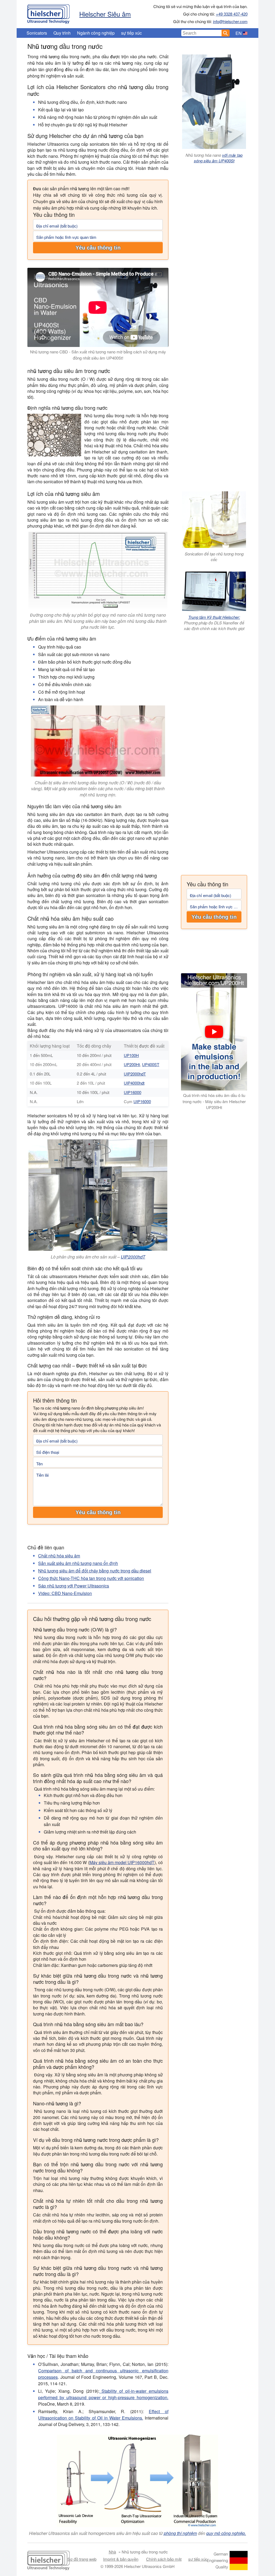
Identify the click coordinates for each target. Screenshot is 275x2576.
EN (239, 33)
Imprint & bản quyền (121, 2559)
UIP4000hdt (134, 1083)
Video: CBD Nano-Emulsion (65, 1593)
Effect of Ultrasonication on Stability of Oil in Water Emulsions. (103, 2415)
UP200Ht (132, 1064)
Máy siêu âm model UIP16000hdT (122, 1862)
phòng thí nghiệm (180, 2533)
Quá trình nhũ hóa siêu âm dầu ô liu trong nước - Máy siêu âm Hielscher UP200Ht (214, 1101)
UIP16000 (133, 1092)
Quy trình (62, 33)
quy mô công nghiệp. (226, 2533)
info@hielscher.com (230, 21)
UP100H (131, 1055)
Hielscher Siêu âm (105, 14)
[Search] (226, 33)
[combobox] (201, 33)
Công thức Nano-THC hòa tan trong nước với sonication (91, 1578)
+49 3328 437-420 (232, 14)
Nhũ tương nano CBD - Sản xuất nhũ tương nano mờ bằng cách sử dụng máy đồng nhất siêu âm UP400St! (98, 355)
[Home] (48, 13)
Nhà (112, 2552)
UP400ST (151, 1064)
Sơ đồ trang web (82, 2559)
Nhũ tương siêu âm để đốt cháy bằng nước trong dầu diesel (95, 1571)
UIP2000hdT (135, 1074)
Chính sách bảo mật (164, 2559)
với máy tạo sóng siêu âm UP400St (218, 158)
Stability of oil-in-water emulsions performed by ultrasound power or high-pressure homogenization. (103, 2394)
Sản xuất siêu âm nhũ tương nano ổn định (78, 1563)
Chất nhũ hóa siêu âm (59, 1556)
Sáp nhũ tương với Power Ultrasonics (74, 1586)
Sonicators (37, 33)
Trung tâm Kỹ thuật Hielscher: (214, 617)
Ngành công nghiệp (96, 33)
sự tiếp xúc (131, 33)
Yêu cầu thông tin (98, 248)
